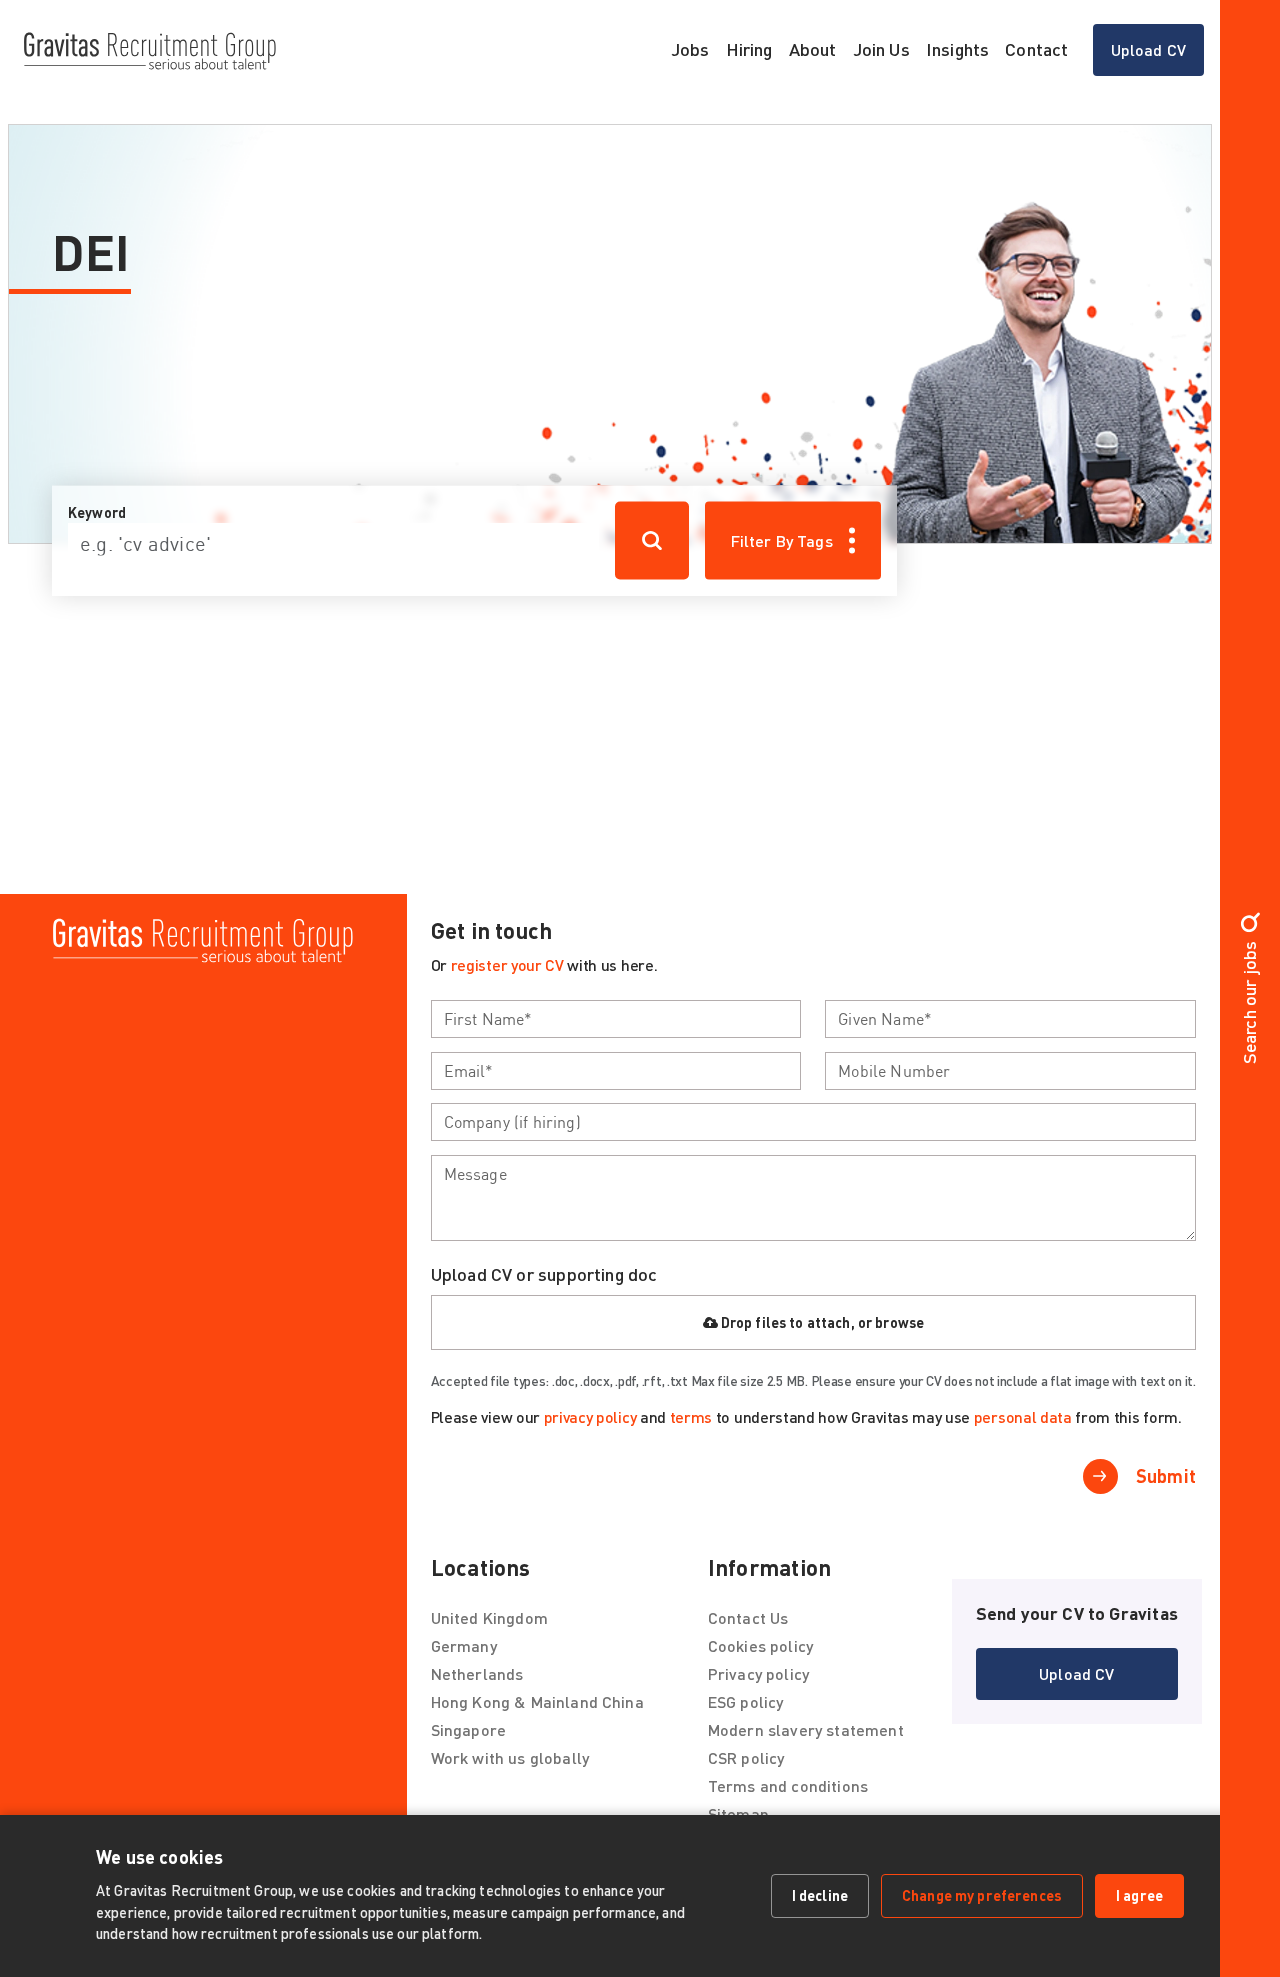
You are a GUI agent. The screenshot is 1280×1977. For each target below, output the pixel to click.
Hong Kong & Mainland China (537, 1701)
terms (691, 1416)
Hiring (749, 49)
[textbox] (616, 1019)
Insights (957, 49)
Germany (464, 1645)
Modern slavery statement (806, 1729)
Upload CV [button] (1157, 55)
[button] (1077, 1674)
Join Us (881, 49)
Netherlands (477, 1673)
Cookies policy (760, 1645)
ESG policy (746, 1701)
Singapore (468, 1729)
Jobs (690, 49)
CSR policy (746, 1757)
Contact (1036, 49)
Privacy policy (758, 1673)
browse (899, 1322)
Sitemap (738, 1813)
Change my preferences (982, 1895)
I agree (1139, 1895)
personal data (1023, 1416)
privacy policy (590, 1416)
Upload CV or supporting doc (544, 1274)
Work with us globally (510, 1757)
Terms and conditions (788, 1785)
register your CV (507, 964)
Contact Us (748, 1617)
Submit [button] (1166, 1476)
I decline (820, 1895)
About (813, 49)
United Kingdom (489, 1617)
